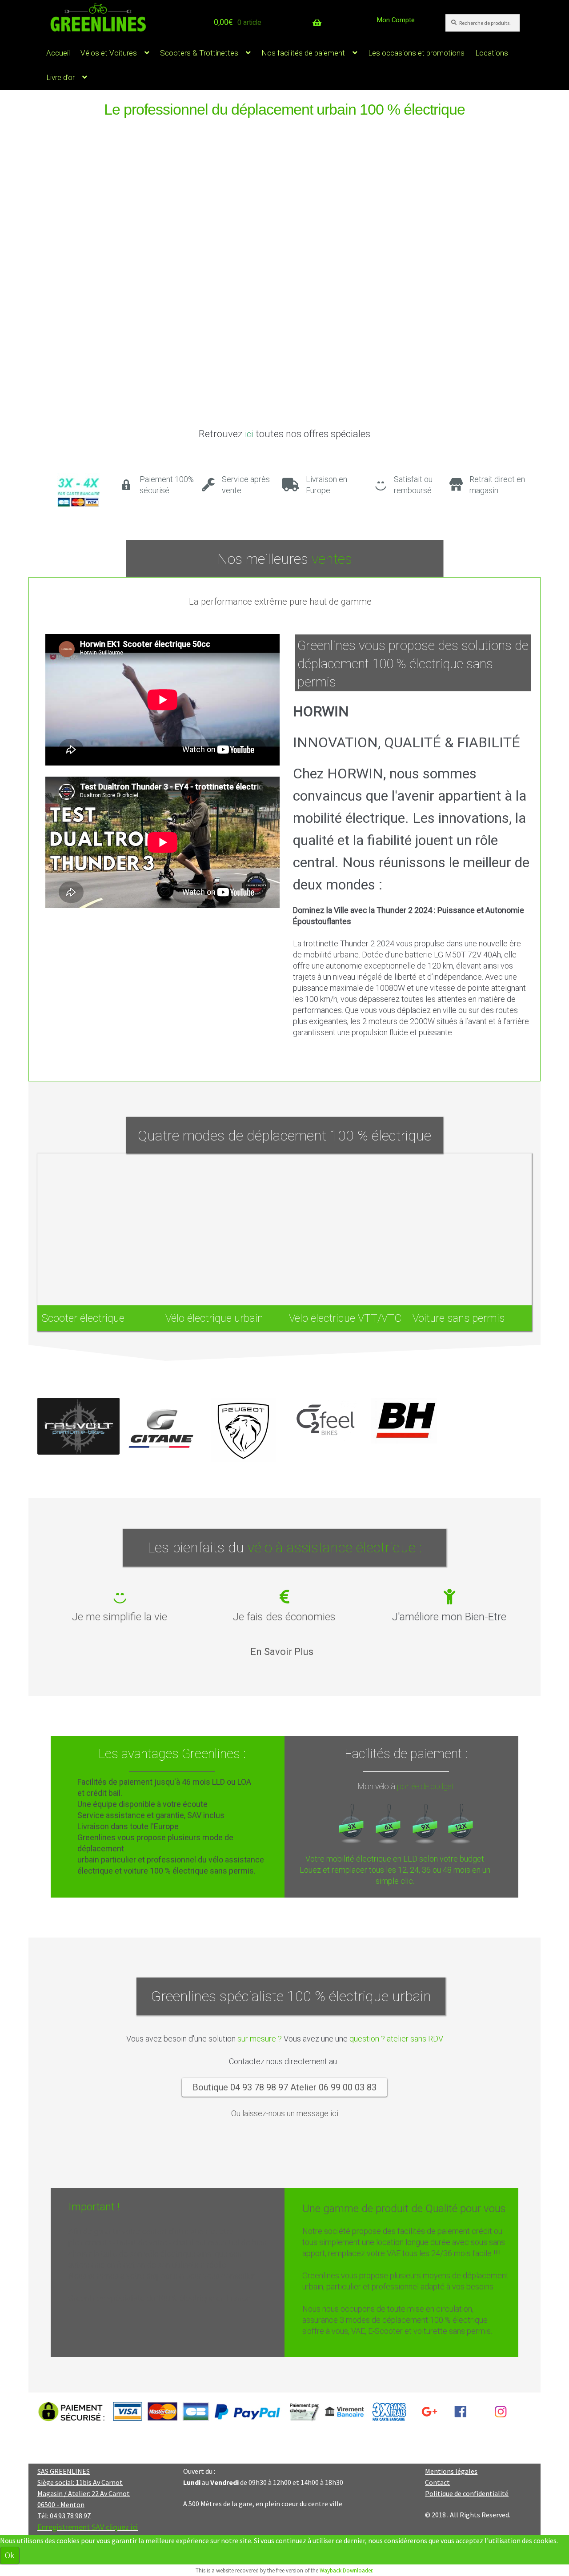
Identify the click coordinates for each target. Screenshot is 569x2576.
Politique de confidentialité (467, 2493)
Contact (437, 2482)
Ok (10, 2555)
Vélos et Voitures (109, 53)
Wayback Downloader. (347, 2570)
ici (249, 434)
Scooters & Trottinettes (199, 53)
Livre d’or (60, 77)
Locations (492, 53)
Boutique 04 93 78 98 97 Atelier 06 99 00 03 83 (284, 2087)
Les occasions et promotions (416, 53)
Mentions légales (451, 2471)
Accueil (58, 53)
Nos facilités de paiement (303, 53)
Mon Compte (396, 20)
